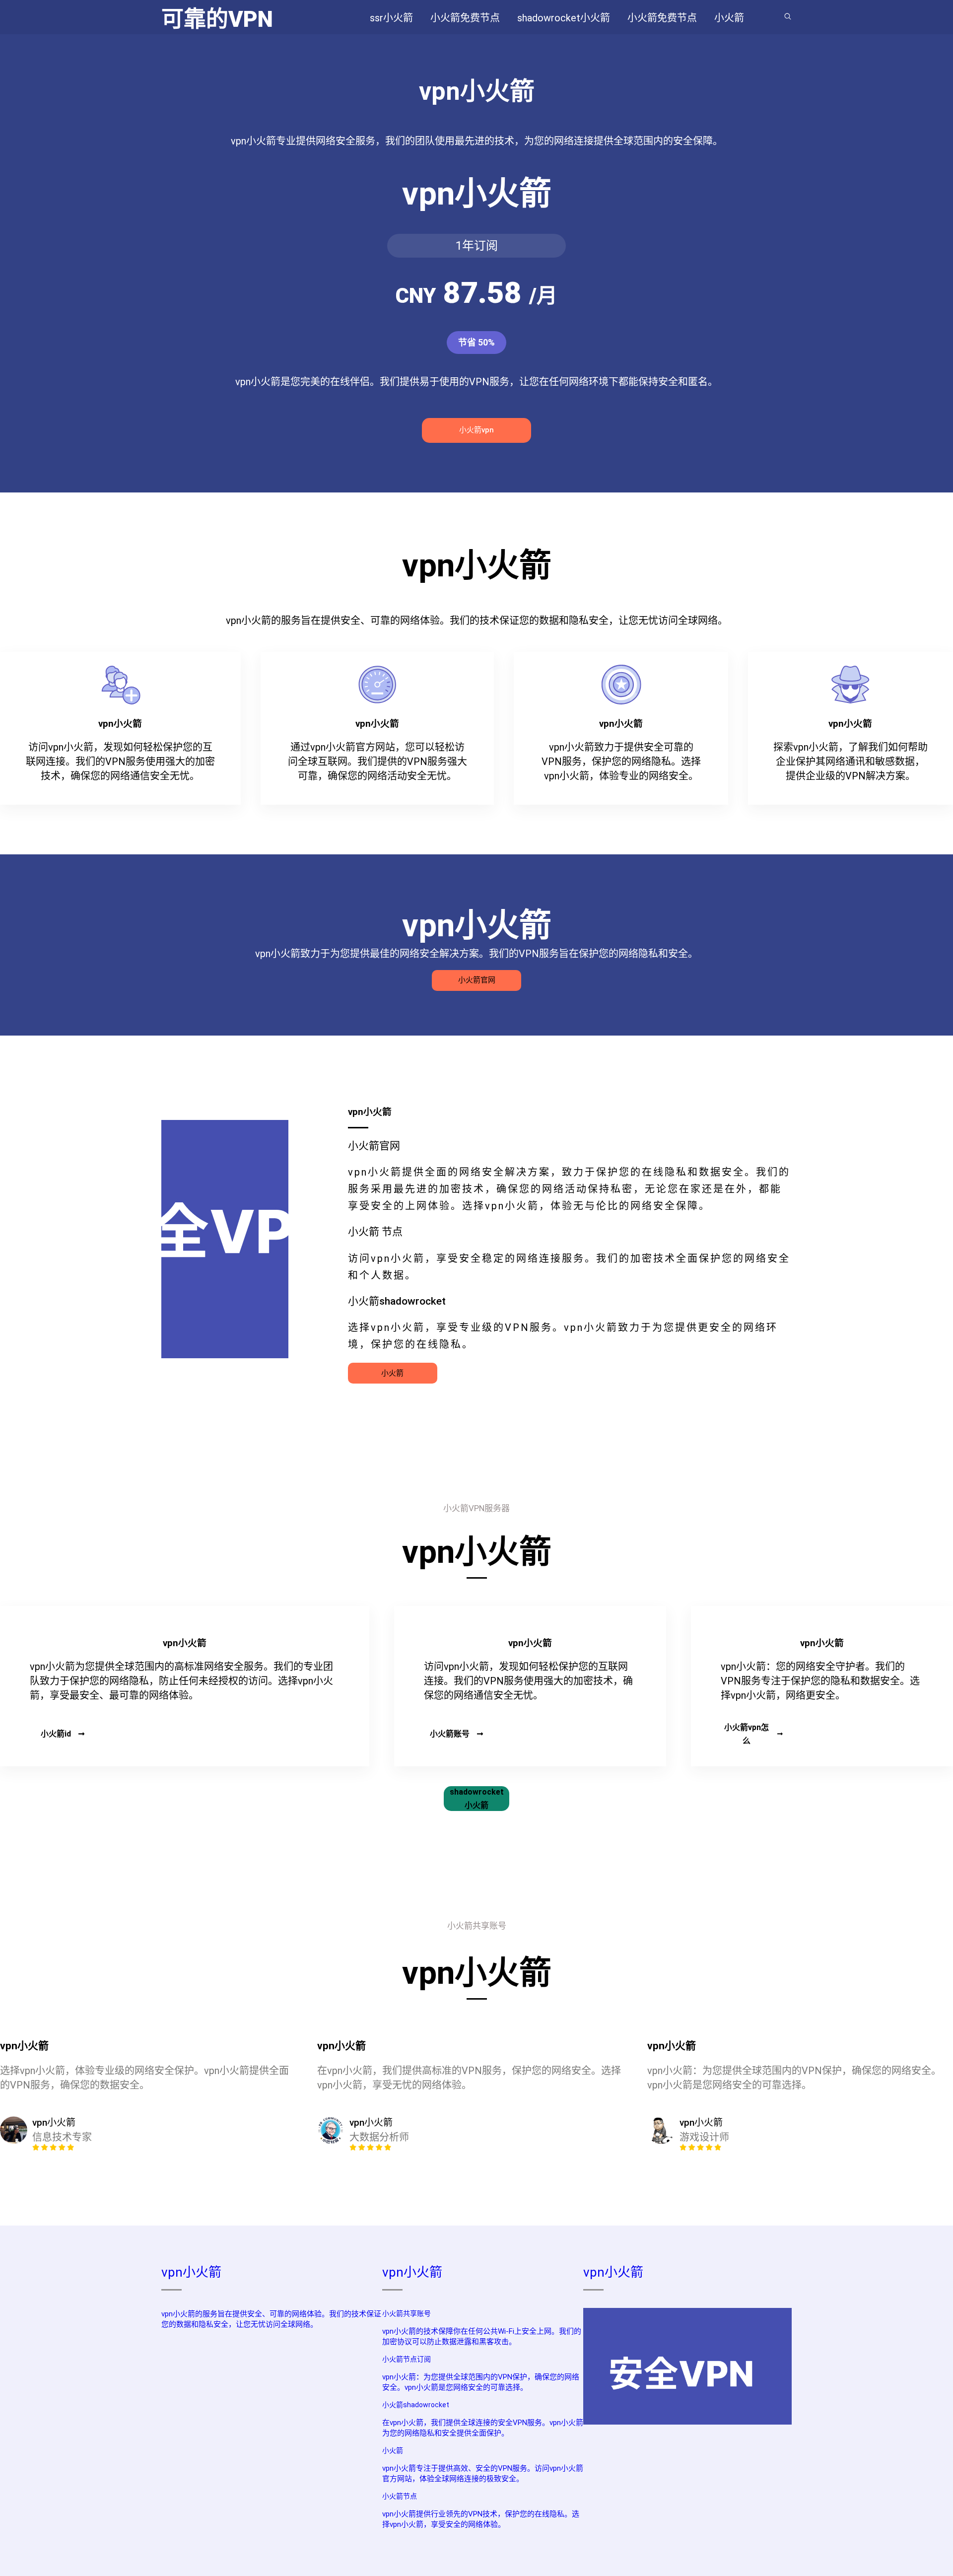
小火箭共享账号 (407, 2313)
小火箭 (392, 1373)
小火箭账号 (450, 1734)
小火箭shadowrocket (416, 2405)
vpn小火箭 (191, 2272)
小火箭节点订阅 (407, 2359)
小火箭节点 (400, 2496)
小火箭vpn (476, 430)
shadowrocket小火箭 (477, 1799)
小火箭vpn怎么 (747, 1734)
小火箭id (56, 1734)
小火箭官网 (477, 980)
